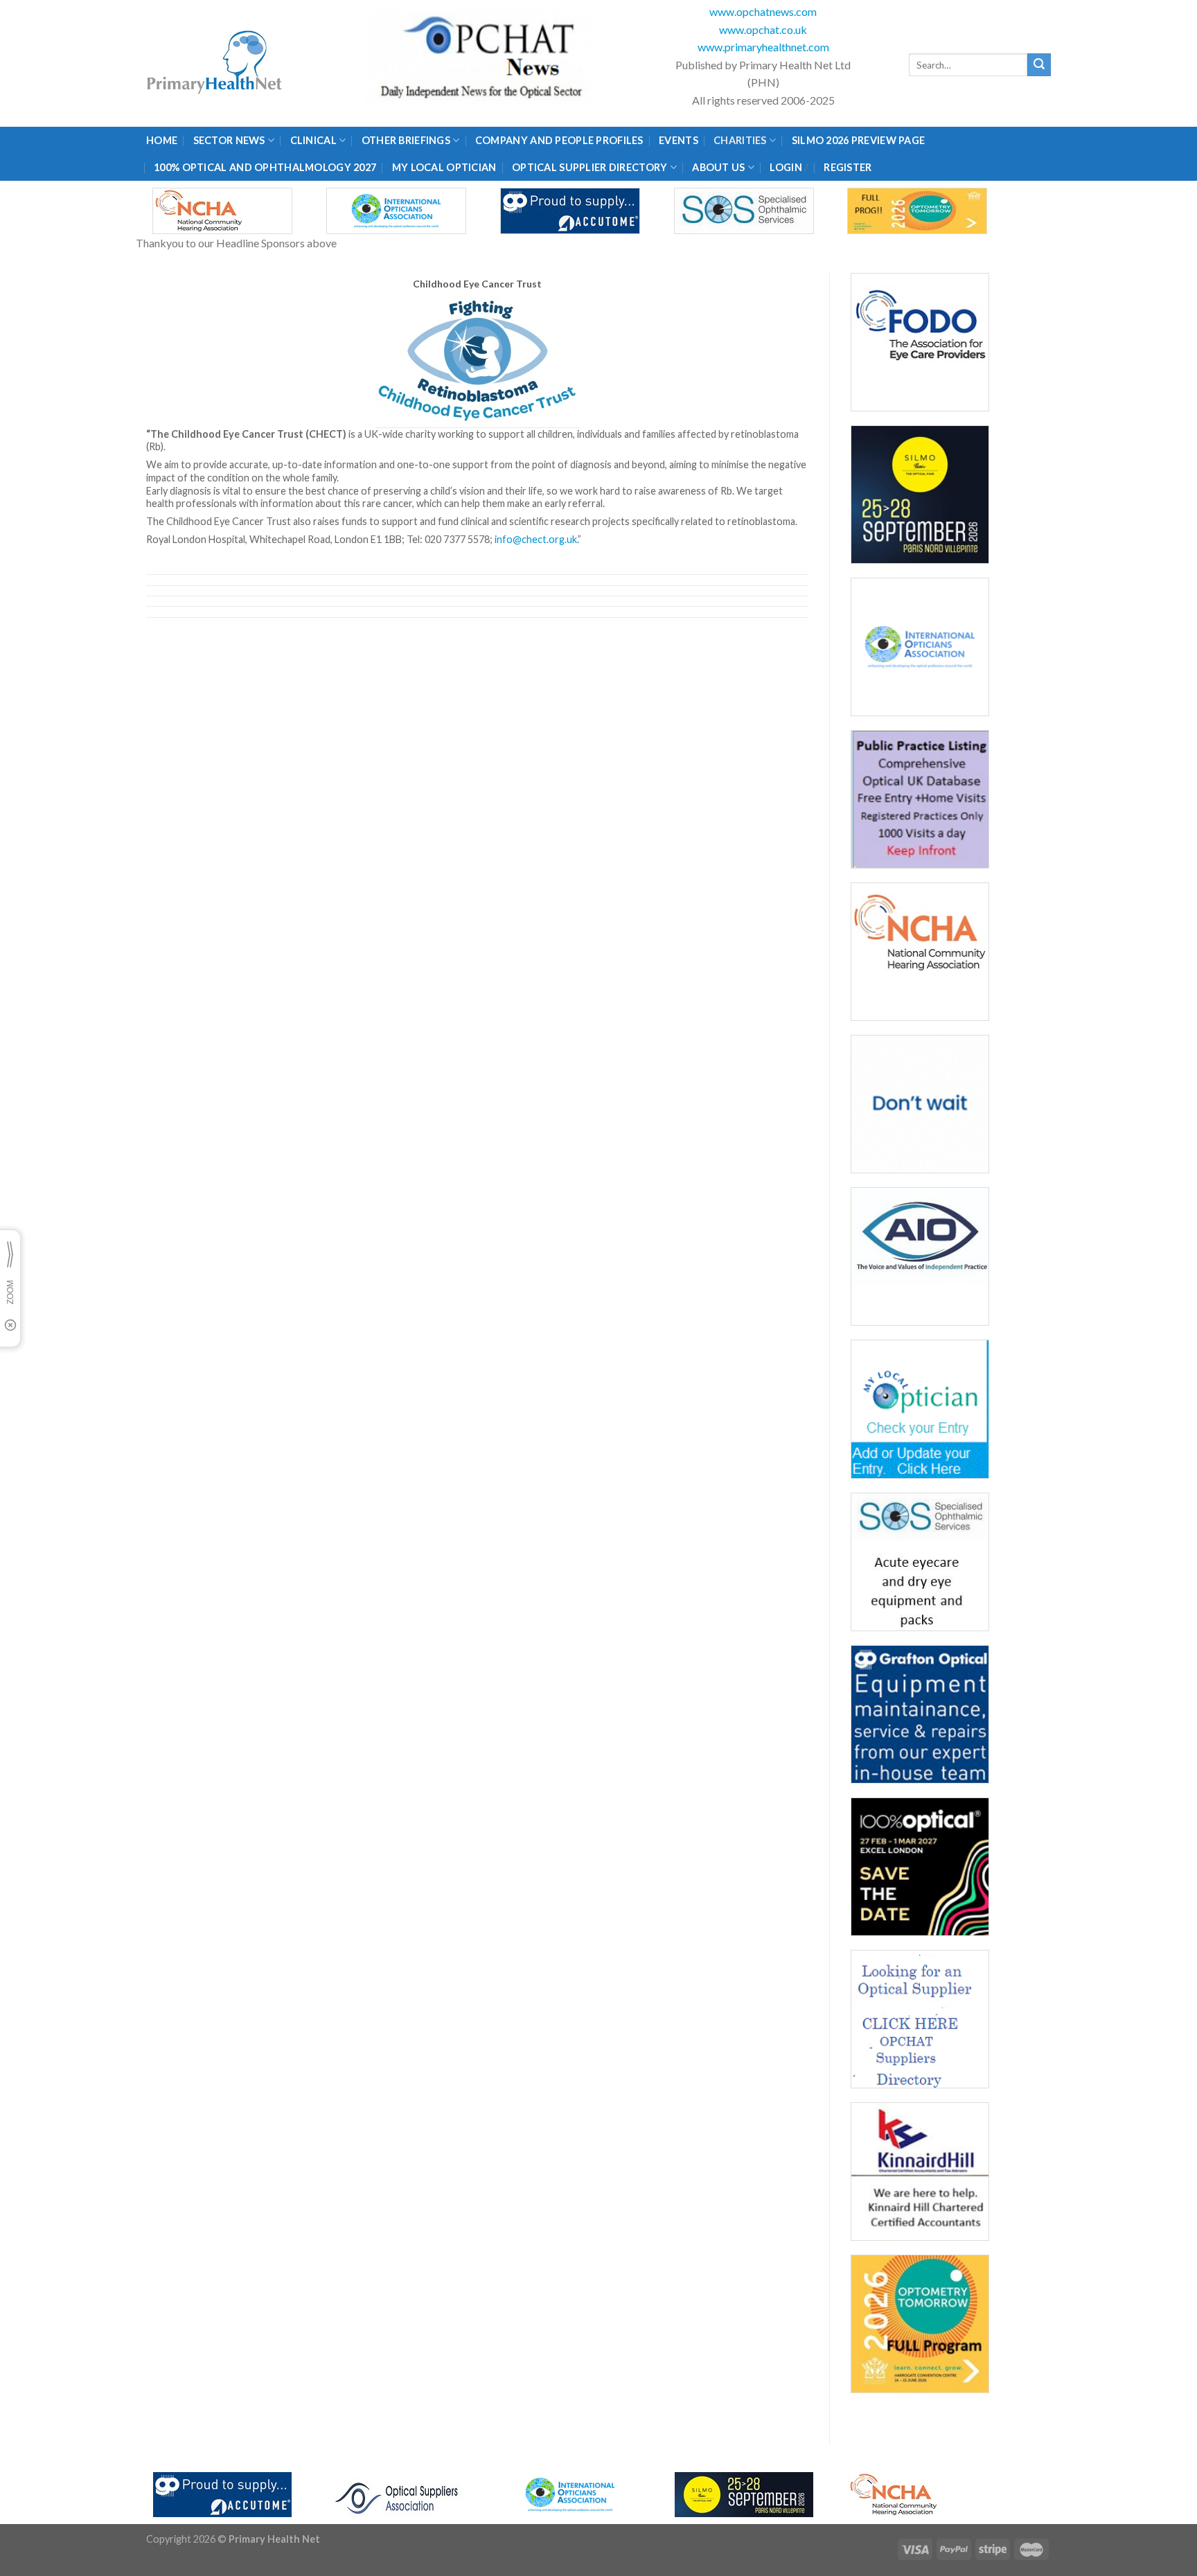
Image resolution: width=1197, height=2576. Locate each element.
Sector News (229, 140)
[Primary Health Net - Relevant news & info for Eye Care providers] (215, 63)
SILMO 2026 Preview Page (861, 140)
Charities (740, 140)
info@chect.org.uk (536, 539)
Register (848, 167)
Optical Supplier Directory (590, 167)
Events (679, 140)
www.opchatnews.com (763, 11)
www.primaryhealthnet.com (763, 47)
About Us (718, 167)
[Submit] (1039, 65)
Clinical (313, 140)
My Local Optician (444, 167)
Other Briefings (406, 140)
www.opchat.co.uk (763, 29)
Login (786, 167)
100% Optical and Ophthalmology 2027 (265, 167)
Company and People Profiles (559, 140)
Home (162, 140)
